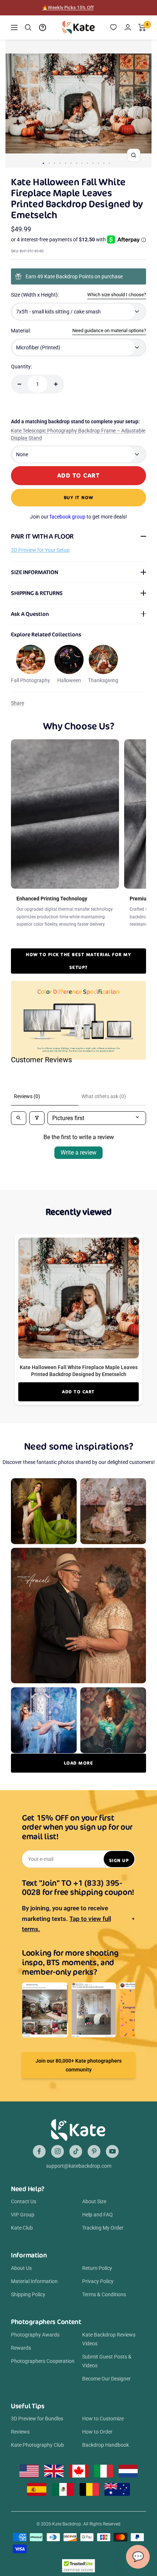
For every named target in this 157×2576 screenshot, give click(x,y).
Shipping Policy (28, 2294)
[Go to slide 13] (109, 163)
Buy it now (79, 497)
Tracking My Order (103, 2228)
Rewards (21, 2348)
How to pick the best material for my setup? (78, 961)
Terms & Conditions (104, 2294)
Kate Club (22, 2228)
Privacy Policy (98, 2281)
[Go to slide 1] (43, 163)
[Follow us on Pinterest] (94, 2151)
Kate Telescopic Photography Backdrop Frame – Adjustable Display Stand (78, 434)
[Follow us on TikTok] (76, 2151)
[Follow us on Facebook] (39, 2151)
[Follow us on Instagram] (58, 2151)
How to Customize (103, 2419)
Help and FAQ (97, 2215)
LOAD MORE (79, 1763)
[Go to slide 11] (98, 163)
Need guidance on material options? (109, 330)
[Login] (128, 27)
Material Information (34, 2281)
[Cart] (142, 27)
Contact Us (24, 2201)
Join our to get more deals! (78, 517)
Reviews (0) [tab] (27, 1096)
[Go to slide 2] (49, 163)
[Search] (28, 27)
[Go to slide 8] (82, 163)
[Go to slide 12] (104, 163)
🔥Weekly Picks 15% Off (68, 8)
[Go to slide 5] (66, 163)
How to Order (97, 2432)
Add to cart (78, 1392)
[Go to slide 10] (93, 163)
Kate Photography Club (37, 2445)
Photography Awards (35, 2335)
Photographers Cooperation (43, 2361)
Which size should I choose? (117, 295)
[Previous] (14, 104)
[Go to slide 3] (55, 163)
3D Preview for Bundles (37, 2419)
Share (18, 703)
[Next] (143, 104)
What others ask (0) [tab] (104, 1096)
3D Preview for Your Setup (40, 550)
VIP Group (23, 2215)
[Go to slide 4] (60, 163)
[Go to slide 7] (76, 163)
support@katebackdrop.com (79, 2166)
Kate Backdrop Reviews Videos (109, 2339)
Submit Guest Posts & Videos (107, 2361)
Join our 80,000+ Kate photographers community (78, 2065)
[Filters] (37, 1118)
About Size (94, 2201)
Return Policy (97, 2268)
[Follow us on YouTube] (112, 2151)
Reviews (20, 2432)
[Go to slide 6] (71, 163)
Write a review (78, 1153)
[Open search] (19, 1118)
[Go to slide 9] (87, 163)
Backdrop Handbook (106, 2445)
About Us (21, 2268)
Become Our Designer (106, 2379)
